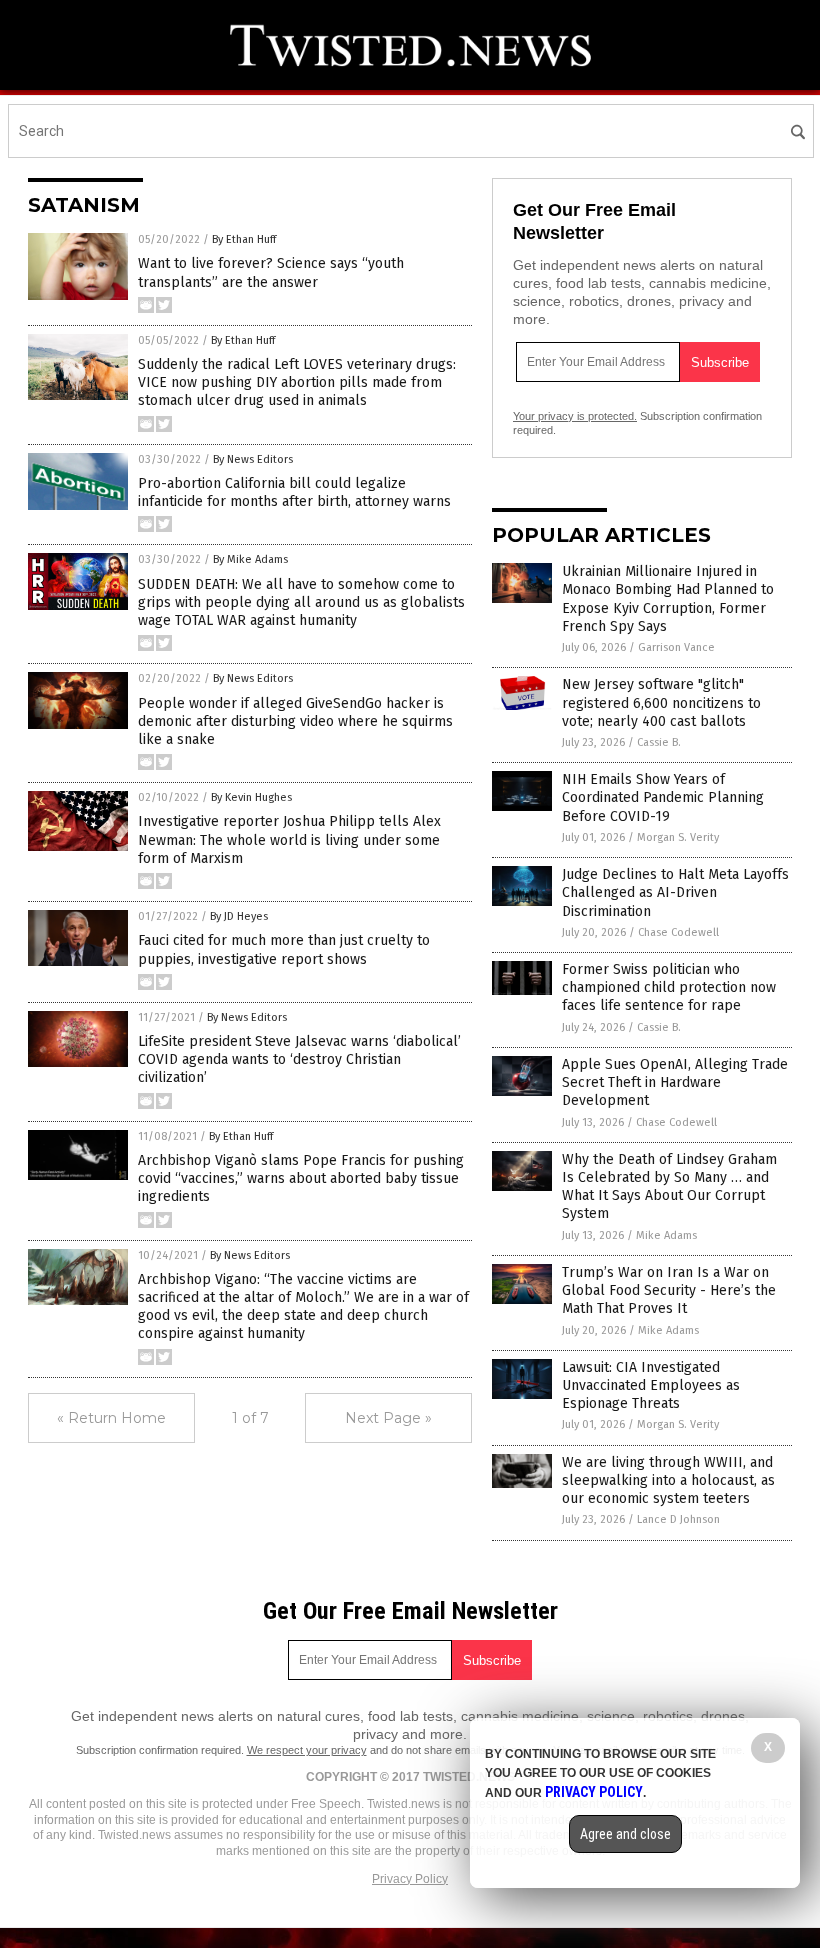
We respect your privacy (307, 1750)
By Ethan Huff (244, 239)
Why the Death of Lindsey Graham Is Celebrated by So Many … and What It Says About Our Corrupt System (669, 1187)
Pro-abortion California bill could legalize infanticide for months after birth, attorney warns (294, 492)
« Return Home (111, 1418)
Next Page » (388, 1418)
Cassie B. (659, 742)
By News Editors (253, 459)
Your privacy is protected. (575, 416)
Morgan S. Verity (678, 837)
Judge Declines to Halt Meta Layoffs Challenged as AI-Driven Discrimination (675, 892)
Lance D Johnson (678, 1519)
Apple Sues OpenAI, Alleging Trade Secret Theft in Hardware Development (675, 1082)
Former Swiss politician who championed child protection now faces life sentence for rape (669, 987)
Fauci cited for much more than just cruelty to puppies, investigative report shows (284, 949)
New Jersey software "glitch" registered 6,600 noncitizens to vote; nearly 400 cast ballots (661, 702)
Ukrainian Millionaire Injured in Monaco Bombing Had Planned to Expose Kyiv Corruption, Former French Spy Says (668, 599)
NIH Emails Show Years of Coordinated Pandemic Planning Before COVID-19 (663, 797)
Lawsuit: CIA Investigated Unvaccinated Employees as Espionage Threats (651, 1385)
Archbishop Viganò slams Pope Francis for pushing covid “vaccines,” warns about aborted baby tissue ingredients (301, 1178)
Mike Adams (666, 1235)
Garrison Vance (676, 647)
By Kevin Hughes (251, 797)
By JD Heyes (239, 916)
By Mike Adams (250, 559)
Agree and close (625, 1834)
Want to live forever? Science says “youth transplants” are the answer (271, 272)
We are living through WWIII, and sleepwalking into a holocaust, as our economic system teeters (668, 1480)
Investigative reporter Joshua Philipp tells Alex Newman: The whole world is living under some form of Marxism (289, 839)
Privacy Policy (410, 1879)
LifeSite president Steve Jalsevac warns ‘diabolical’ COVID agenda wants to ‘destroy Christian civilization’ (299, 1059)
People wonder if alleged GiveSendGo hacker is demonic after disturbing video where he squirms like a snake (295, 721)
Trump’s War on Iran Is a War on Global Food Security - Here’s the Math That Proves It (669, 1290)
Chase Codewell (678, 932)
